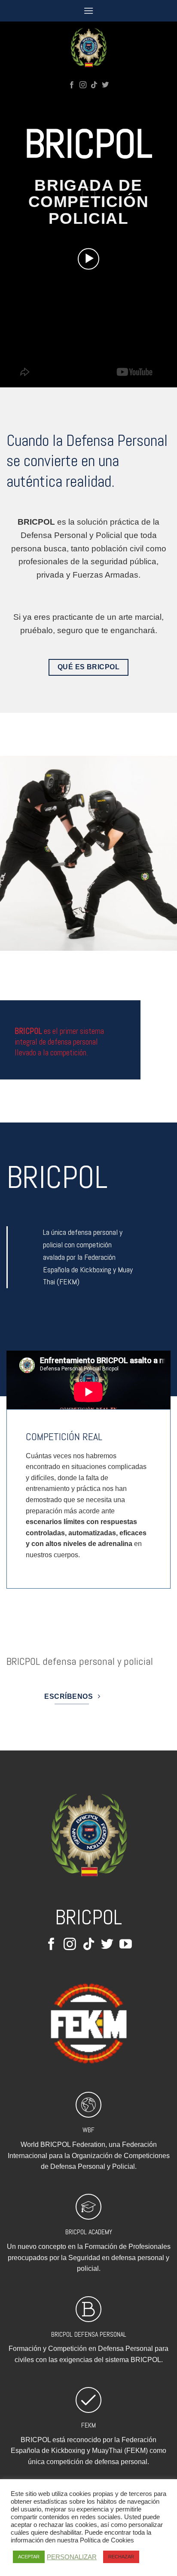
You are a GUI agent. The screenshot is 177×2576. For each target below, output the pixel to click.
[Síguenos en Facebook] (72, 85)
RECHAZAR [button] (121, 2557)
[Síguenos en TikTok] (94, 85)
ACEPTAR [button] (29, 2557)
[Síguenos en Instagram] (83, 85)
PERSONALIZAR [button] (72, 2557)
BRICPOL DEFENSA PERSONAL (89, 2334)
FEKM (88, 2425)
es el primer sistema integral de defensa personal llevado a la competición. (59, 1042)
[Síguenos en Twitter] (105, 85)
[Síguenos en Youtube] (126, 1945)
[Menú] (88, 11)
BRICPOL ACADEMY (89, 2232)
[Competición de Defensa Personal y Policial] (88, 47)
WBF (88, 2130)
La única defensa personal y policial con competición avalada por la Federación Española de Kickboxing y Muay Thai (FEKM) (88, 1257)
